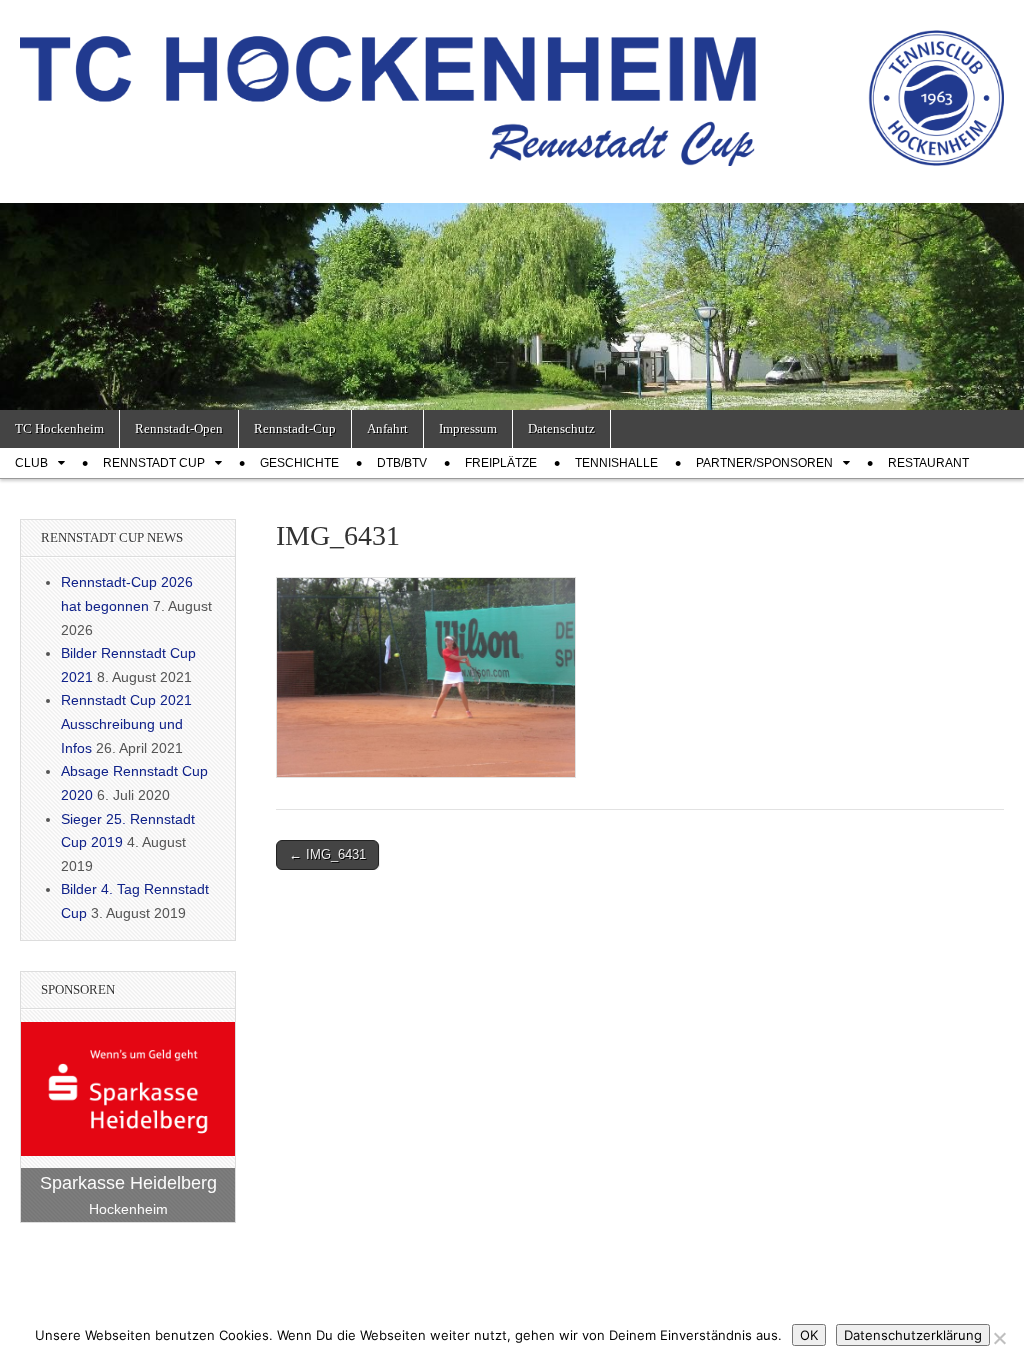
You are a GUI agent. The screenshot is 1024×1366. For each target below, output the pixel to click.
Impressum (468, 428)
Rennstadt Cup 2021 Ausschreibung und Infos (126, 723)
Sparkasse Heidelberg (128, 1183)
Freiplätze (501, 463)
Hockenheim (128, 1209)
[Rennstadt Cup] (512, 86)
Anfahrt (387, 428)
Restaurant (928, 463)
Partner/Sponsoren (764, 463)
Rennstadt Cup (154, 463)
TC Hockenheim (59, 428)
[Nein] (999, 1338)
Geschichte (299, 463)
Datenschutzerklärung (913, 1335)
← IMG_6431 (327, 854)
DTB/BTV (402, 463)
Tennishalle (616, 463)
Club (31, 463)
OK (809, 1335)
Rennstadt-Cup (295, 428)
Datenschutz (561, 428)
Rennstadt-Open (179, 428)
